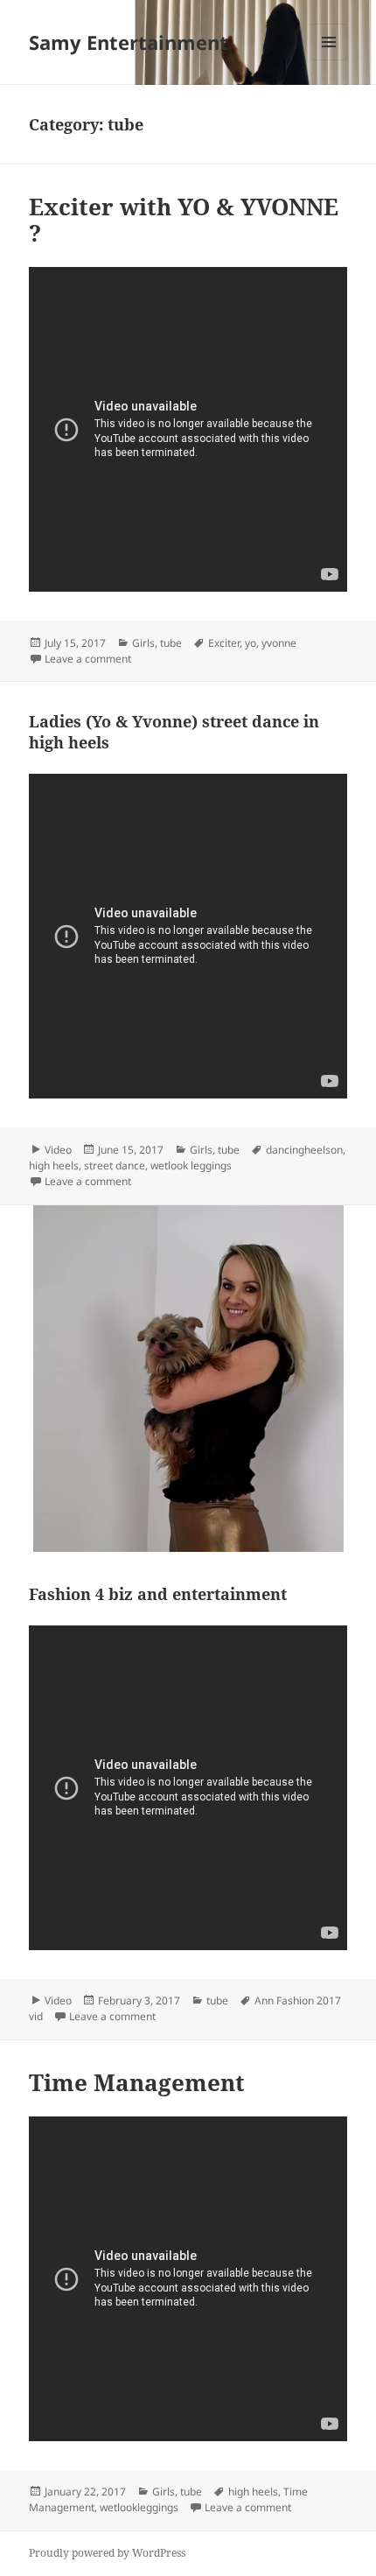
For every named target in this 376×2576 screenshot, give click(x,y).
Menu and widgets (329, 60)
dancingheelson (304, 1150)
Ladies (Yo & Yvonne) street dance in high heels (174, 732)
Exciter (224, 643)
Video (58, 1150)
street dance (115, 1165)
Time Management (137, 2082)
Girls (143, 643)
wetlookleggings (139, 2507)
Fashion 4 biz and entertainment (158, 1594)
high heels (54, 1165)
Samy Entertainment (129, 42)
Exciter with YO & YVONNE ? (184, 220)
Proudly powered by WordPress (107, 2553)
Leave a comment (88, 659)
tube (171, 643)
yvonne (279, 643)
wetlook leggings (191, 1165)
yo (251, 643)
